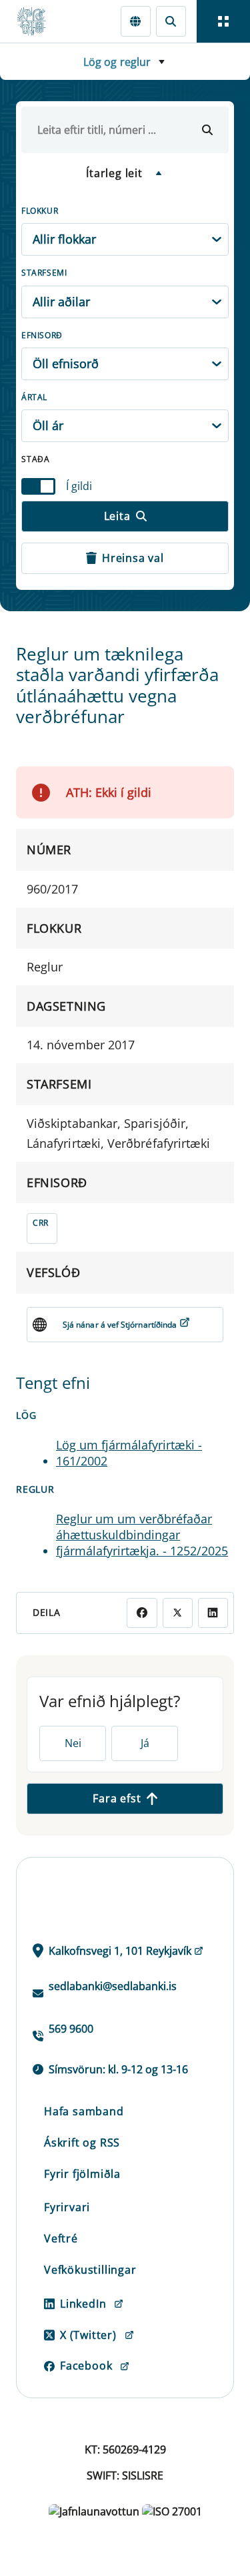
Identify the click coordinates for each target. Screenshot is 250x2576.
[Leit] (171, 21)
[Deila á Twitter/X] (178, 1613)
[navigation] (223, 21)
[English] (136, 21)
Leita (117, 516)
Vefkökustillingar (90, 2270)
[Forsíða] (37, 21)
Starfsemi (44, 273)
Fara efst (117, 1798)
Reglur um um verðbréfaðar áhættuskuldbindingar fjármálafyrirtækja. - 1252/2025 (142, 1535)
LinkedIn (83, 2304)
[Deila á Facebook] (142, 1613)
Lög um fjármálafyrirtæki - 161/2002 (129, 1453)
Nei (73, 1743)
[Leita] (207, 130)
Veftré (61, 2238)
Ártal (34, 397)
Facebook (86, 2366)
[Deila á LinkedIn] (213, 1613)
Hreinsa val (133, 558)
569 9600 (71, 2029)
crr (41, 1223)
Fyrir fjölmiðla (82, 2174)
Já (145, 1743)
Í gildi (79, 486)
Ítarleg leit (114, 173)
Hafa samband (84, 2111)
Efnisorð (42, 335)
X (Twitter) (88, 2335)
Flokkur (40, 211)
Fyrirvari (67, 2207)
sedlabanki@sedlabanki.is (113, 1986)
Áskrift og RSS (82, 2143)
